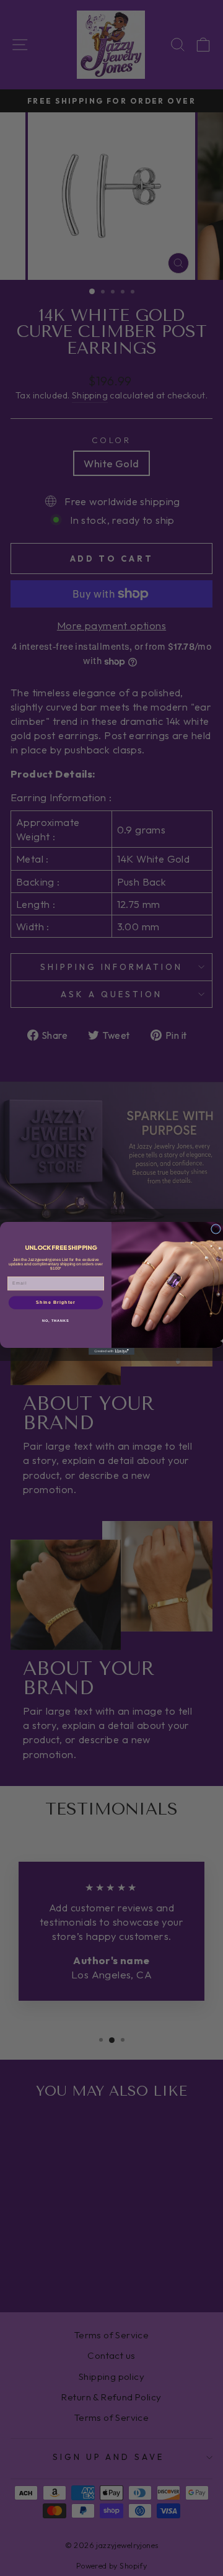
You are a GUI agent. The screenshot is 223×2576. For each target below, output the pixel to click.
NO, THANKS (56, 1320)
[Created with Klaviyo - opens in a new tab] (111, 1351)
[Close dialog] (216, 1229)
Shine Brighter (56, 1302)
